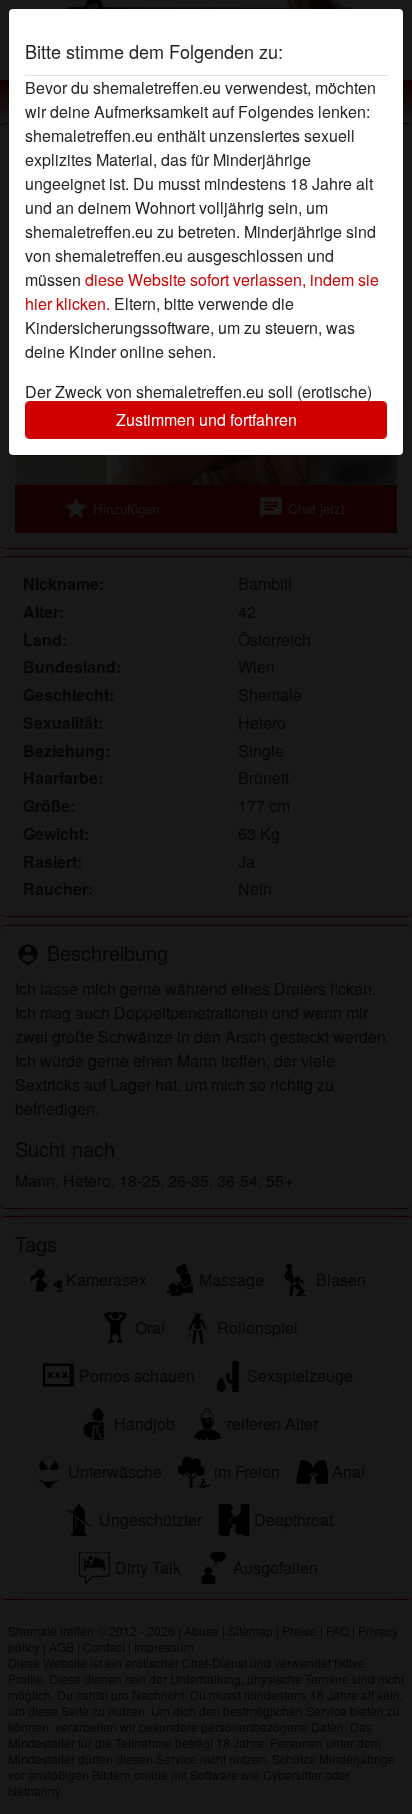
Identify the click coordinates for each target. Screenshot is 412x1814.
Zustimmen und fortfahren (206, 419)
